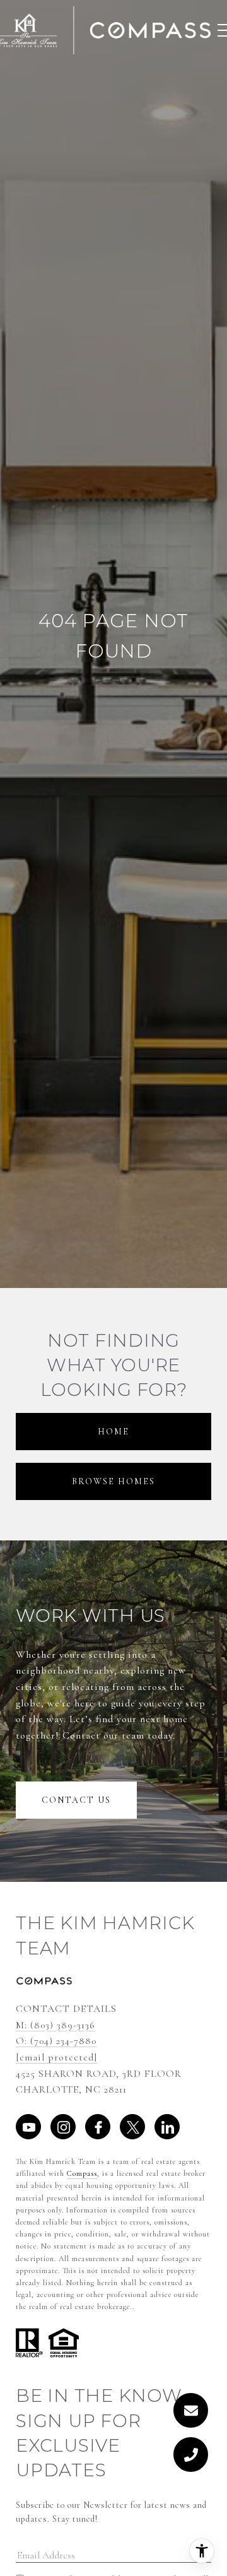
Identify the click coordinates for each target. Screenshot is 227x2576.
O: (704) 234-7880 (56, 2041)
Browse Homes (113, 1481)
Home (113, 1432)
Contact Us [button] (76, 1800)
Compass (82, 2173)
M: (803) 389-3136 (55, 2025)
